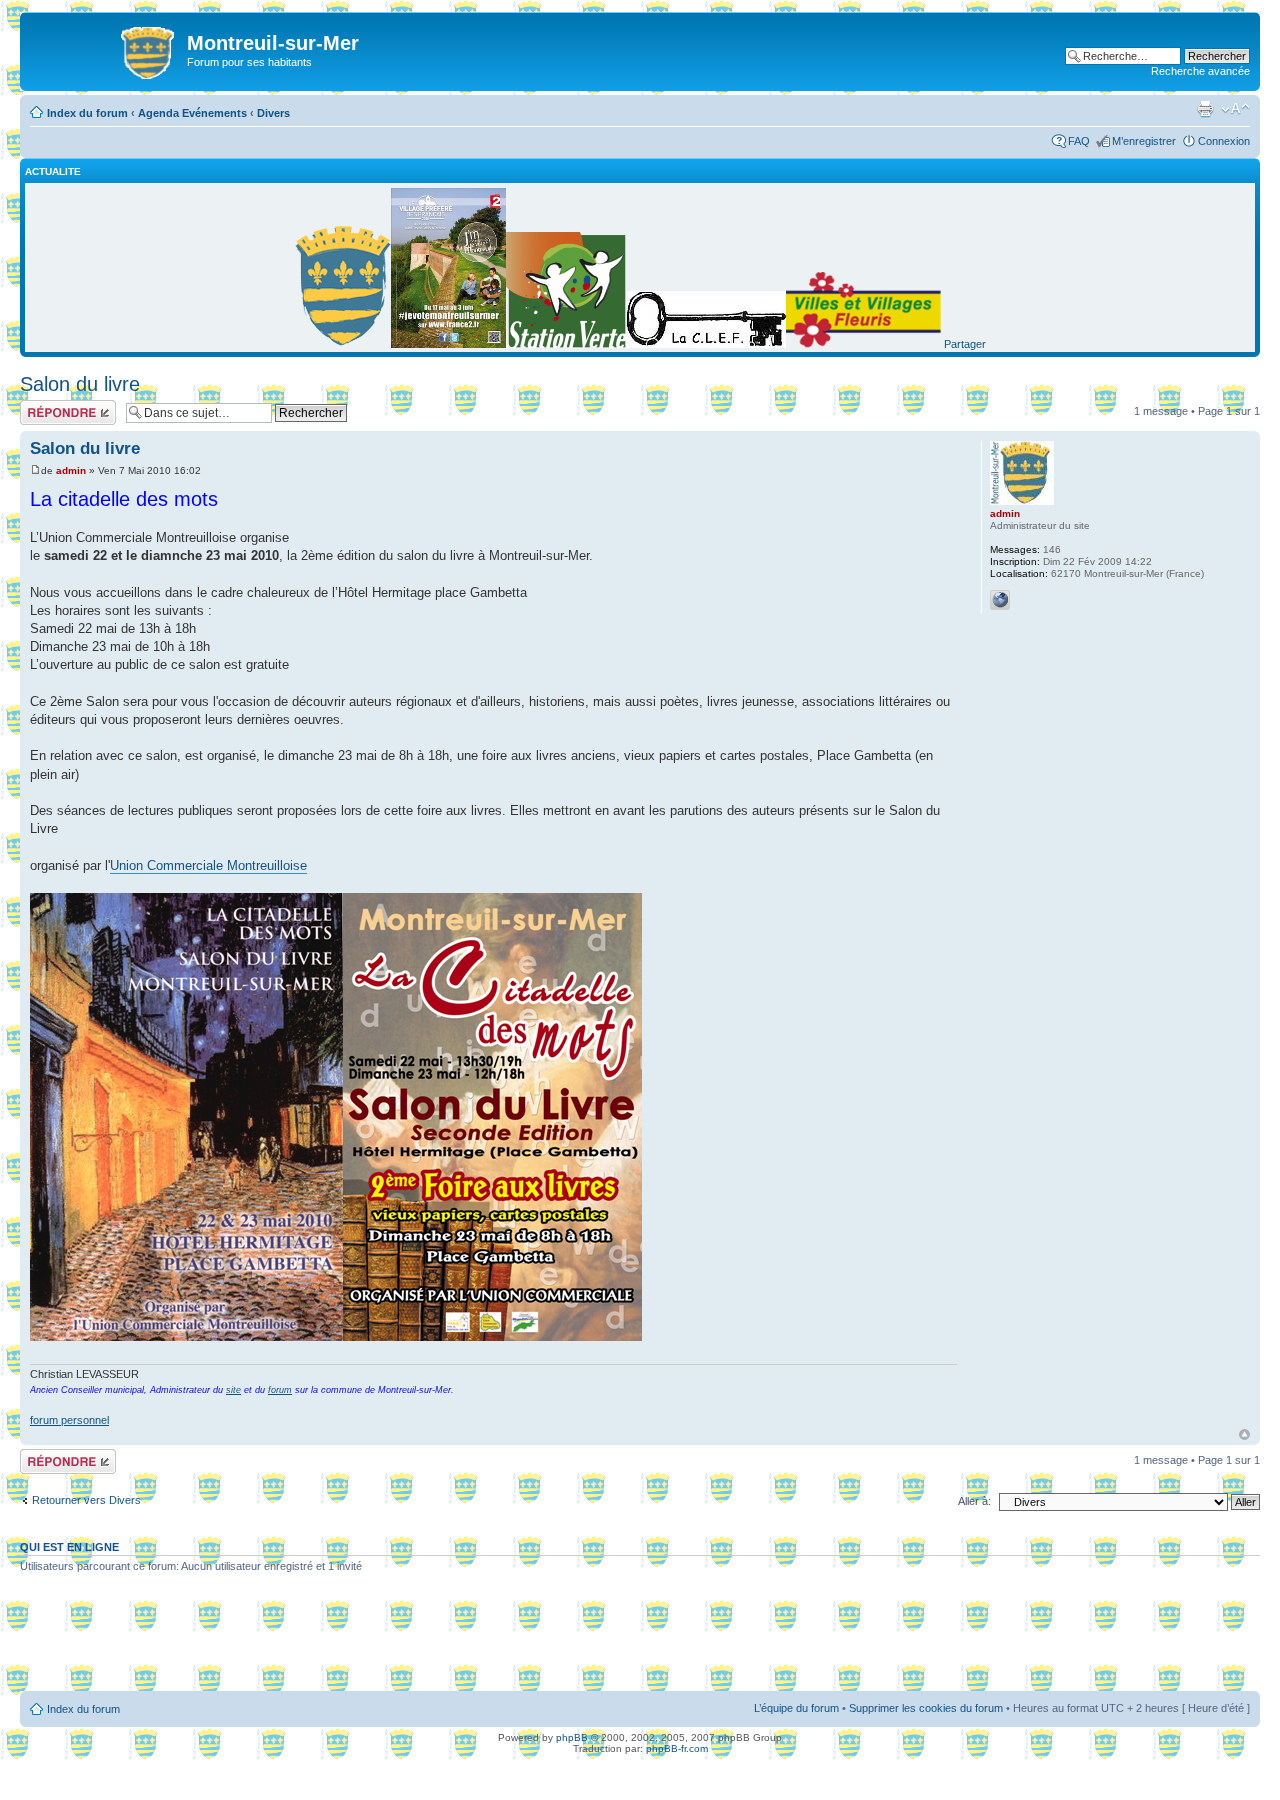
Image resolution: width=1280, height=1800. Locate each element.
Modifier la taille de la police (1235, 109)
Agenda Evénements (192, 113)
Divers (273, 113)
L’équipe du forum (796, 1708)
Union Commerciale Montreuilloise (208, 865)
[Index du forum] (106, 49)
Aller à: (974, 1501)
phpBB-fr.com (677, 1748)
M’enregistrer (1144, 141)
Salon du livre (80, 384)
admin (71, 470)
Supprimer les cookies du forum (926, 1708)
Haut (1244, 1434)
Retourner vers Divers (86, 1500)
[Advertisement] (640, 1639)
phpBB (572, 1737)
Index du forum (87, 113)
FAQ (1079, 141)
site (233, 1390)
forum (280, 1390)
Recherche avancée (1200, 71)
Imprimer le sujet (1205, 109)
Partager (965, 344)
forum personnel (69, 1420)
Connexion (1224, 141)
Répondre (44, 406)
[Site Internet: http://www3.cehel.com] (1000, 600)
